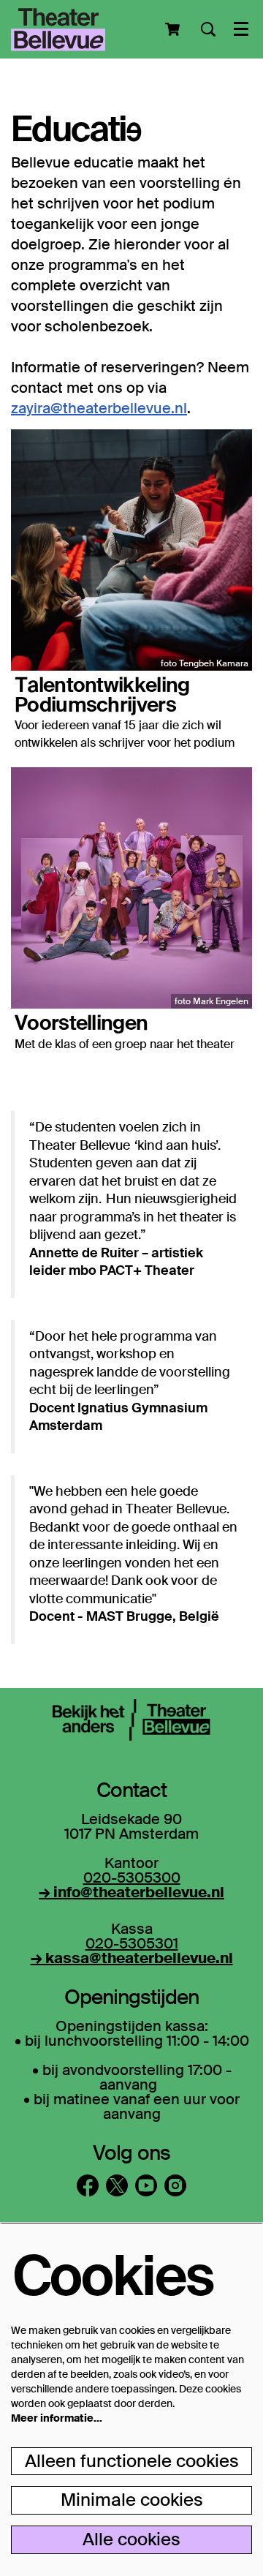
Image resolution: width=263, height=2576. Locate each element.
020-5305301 (132, 1943)
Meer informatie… (57, 2418)
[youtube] (146, 2185)
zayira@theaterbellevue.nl (99, 408)
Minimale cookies (132, 2500)
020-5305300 (132, 1878)
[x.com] (117, 2185)
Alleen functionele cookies (132, 2461)
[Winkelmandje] (174, 29)
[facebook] (88, 2185)
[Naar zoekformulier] (208, 29)
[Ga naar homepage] (58, 29)
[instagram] (175, 2185)
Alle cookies (131, 2539)
